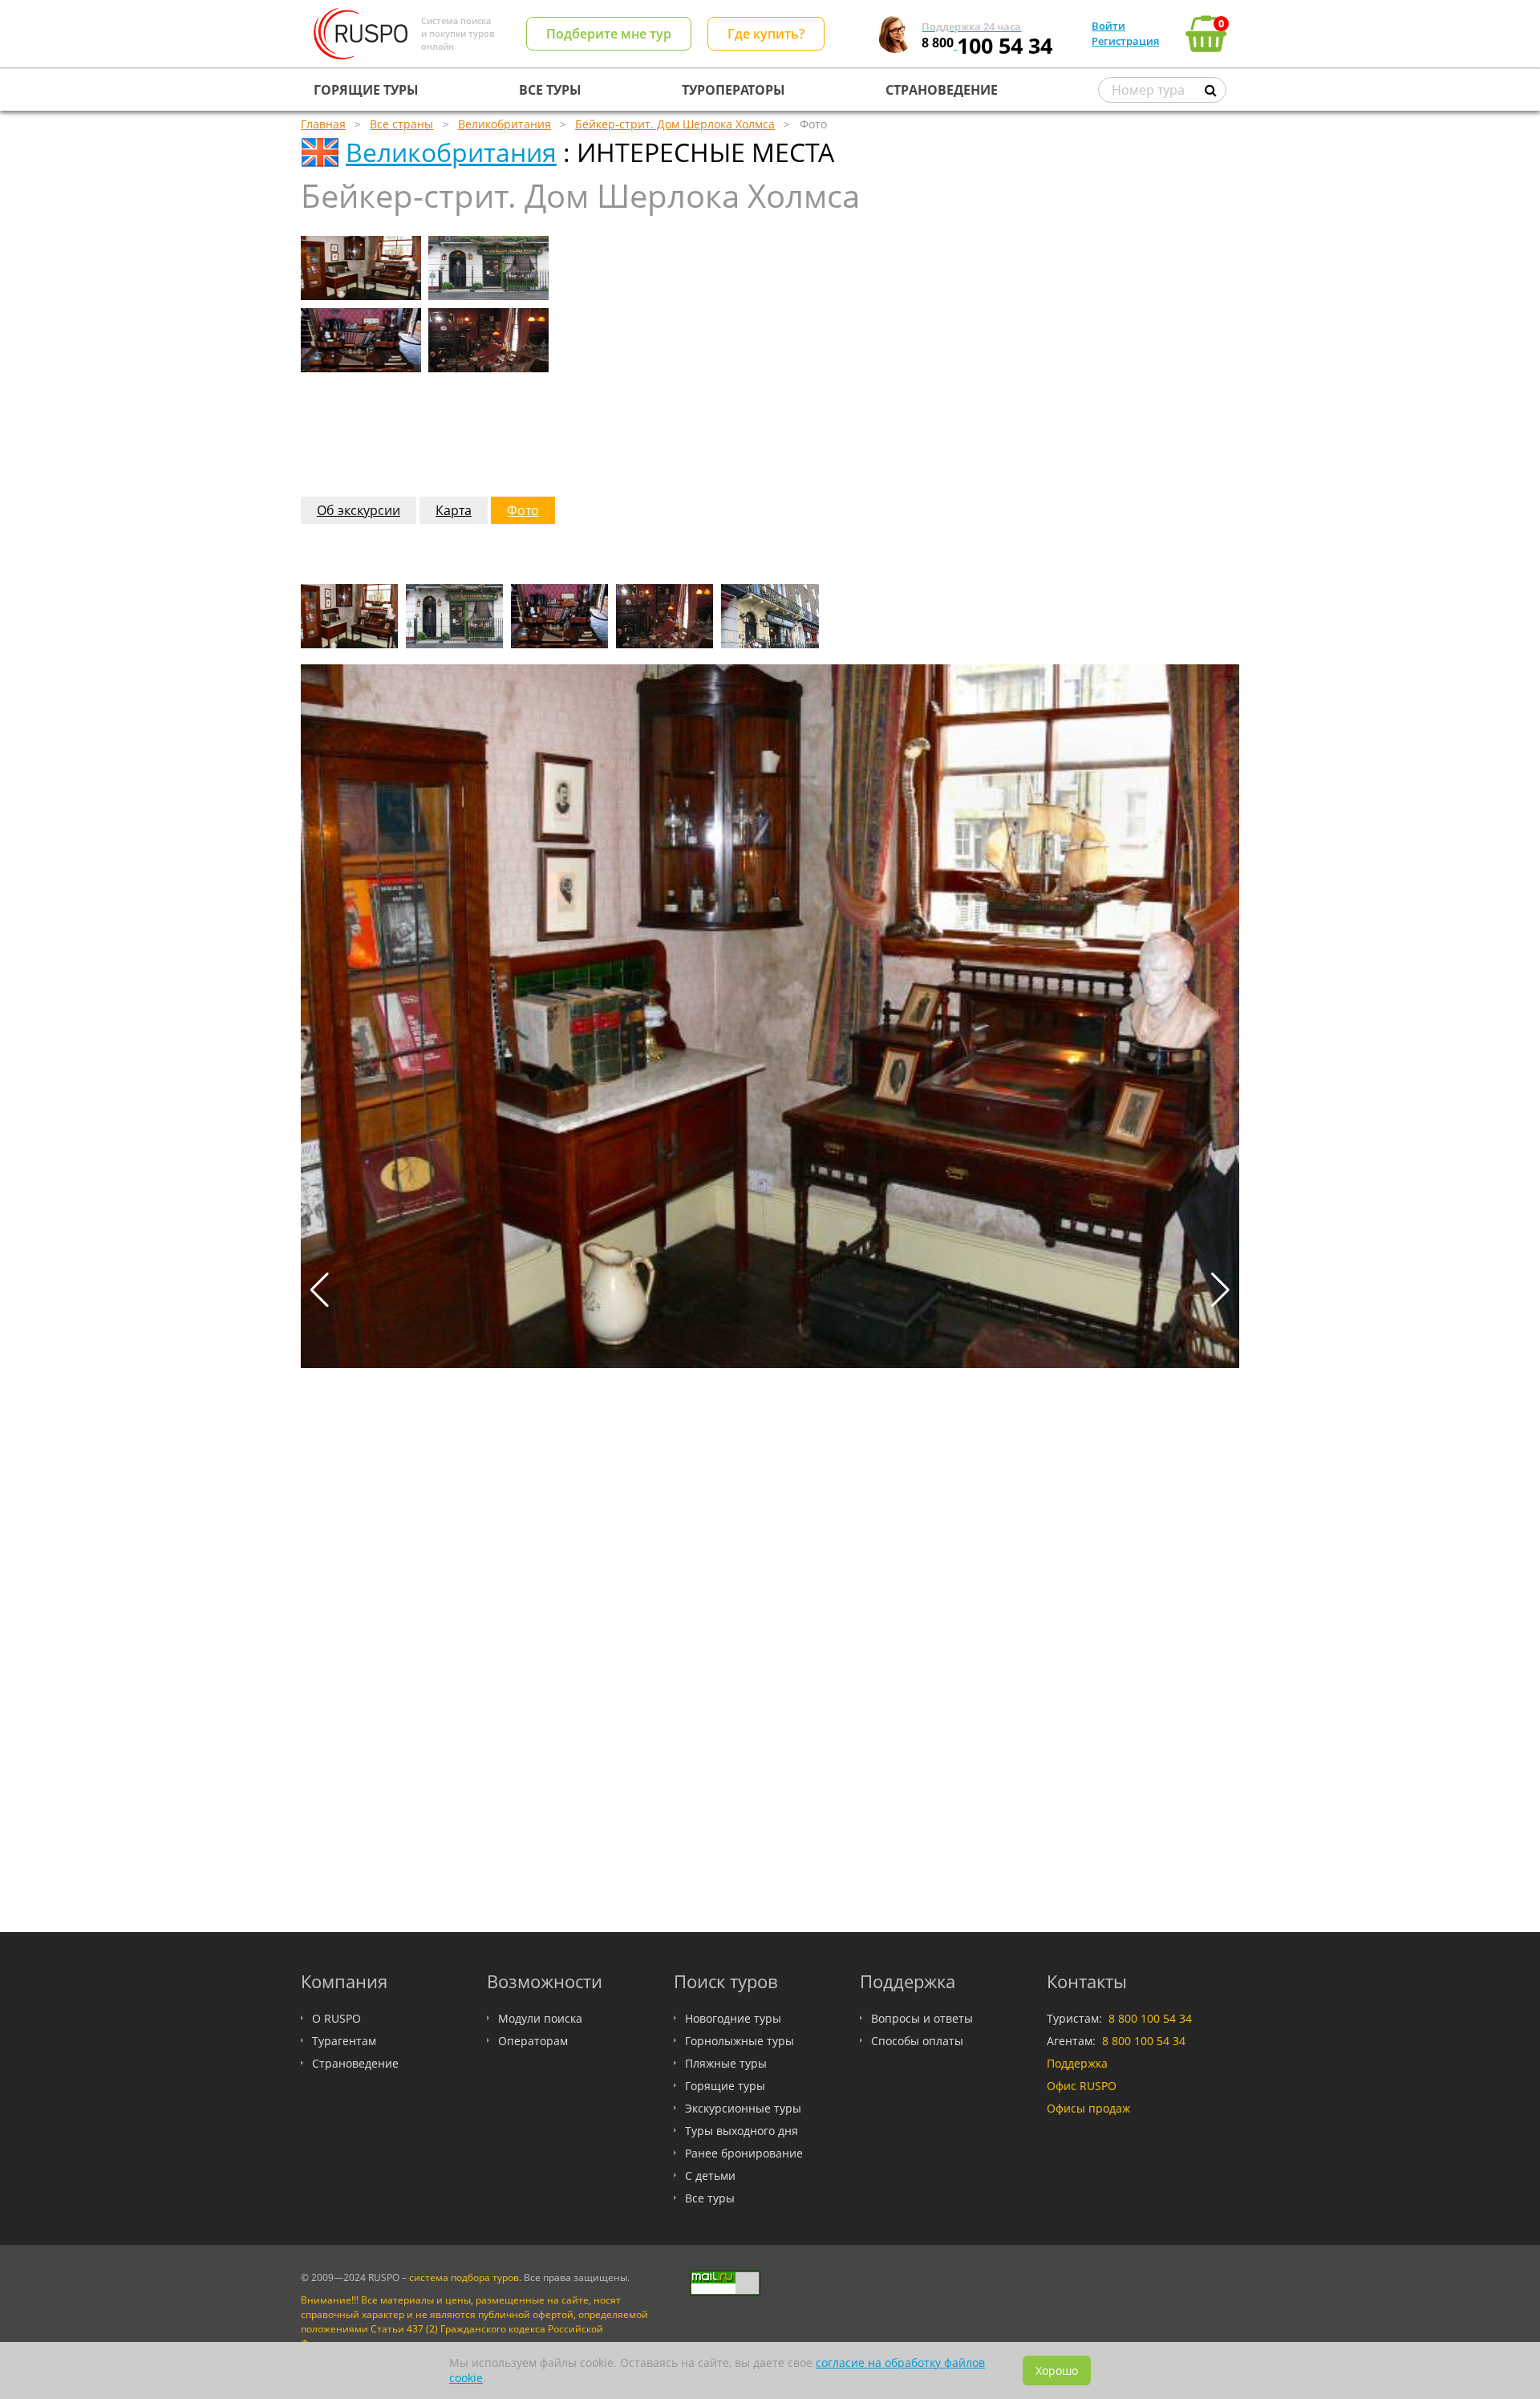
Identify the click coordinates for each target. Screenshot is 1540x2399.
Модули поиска (540, 2018)
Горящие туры (725, 2086)
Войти (1108, 26)
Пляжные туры (726, 2063)
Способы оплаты (917, 2041)
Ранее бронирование (744, 2153)
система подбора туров (464, 2277)
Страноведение (355, 2063)
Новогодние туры (733, 2018)
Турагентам (344, 2041)
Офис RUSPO (1082, 2086)
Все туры (710, 2198)
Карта (454, 510)
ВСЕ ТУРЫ (550, 90)
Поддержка (1077, 2063)
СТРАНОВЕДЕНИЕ (942, 90)
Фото (523, 510)
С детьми (710, 2176)
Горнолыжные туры (740, 2041)
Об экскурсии (359, 510)
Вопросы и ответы (922, 2018)
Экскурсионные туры (743, 2108)
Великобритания (451, 152)
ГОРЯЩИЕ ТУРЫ (366, 90)
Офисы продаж (1088, 2108)
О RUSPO (336, 2018)
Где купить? (766, 34)
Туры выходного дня (742, 2131)
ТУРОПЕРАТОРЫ (734, 90)
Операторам (533, 2041)
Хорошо (1057, 2371)
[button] (1220, 1290)
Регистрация (1125, 41)
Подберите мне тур (609, 34)
